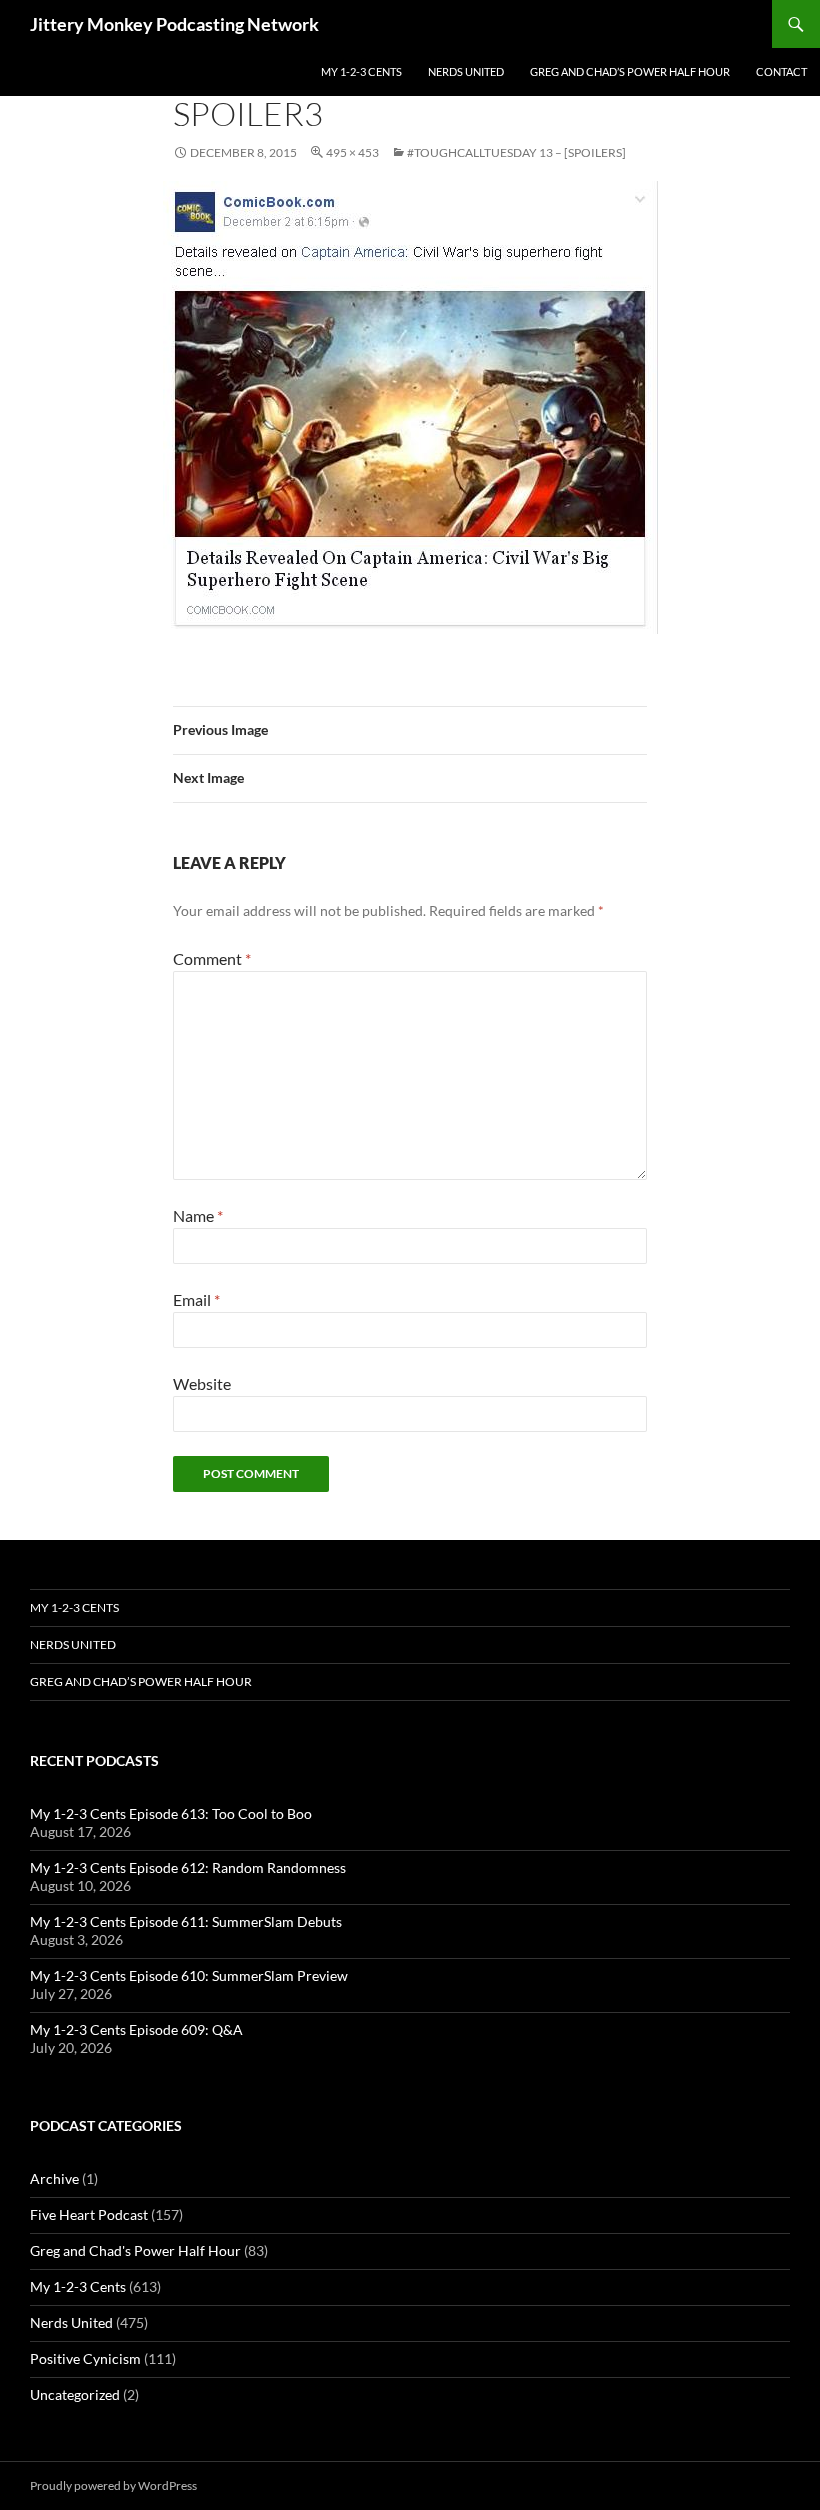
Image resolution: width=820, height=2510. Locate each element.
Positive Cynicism (85, 2358)
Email (196, 1299)
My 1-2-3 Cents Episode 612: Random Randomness (188, 1867)
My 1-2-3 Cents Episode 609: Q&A (136, 2029)
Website (202, 1383)
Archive (54, 2178)
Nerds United (466, 71)
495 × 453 (352, 152)
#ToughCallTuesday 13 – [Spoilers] (516, 152)
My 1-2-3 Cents (361, 71)
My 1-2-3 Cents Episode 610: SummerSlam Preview (189, 1975)
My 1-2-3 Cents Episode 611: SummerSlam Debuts (186, 1921)
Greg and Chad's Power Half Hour (135, 2250)
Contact (781, 71)
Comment (212, 958)
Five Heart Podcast (89, 2214)
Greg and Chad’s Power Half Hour (630, 71)
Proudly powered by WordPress (113, 2485)
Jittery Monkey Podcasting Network (174, 24)
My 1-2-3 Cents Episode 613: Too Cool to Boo (171, 1813)
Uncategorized (75, 2394)
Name (198, 1215)
